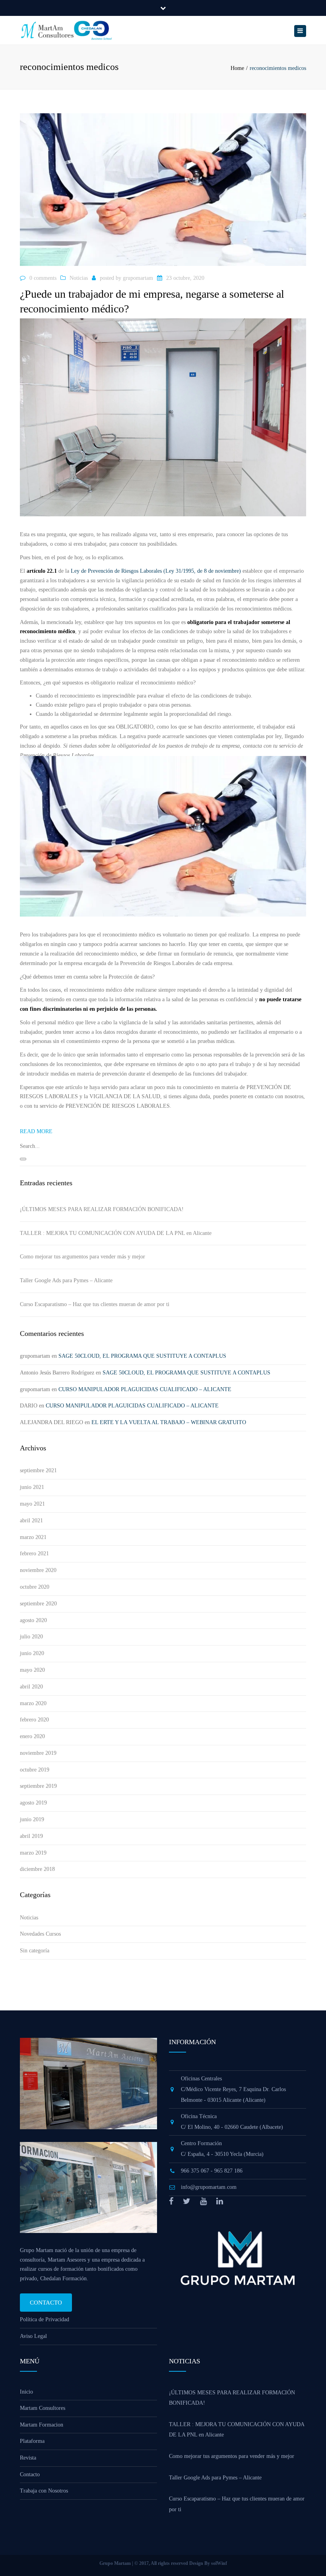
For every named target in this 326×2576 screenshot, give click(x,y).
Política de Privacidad (45, 2319)
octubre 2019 (35, 1770)
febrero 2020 (34, 1720)
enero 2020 (32, 1736)
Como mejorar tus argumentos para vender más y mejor (82, 1257)
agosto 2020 (33, 1620)
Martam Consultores (43, 2408)
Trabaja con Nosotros (44, 2491)
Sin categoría (35, 1951)
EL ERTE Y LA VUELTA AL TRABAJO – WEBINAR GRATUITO (169, 1422)
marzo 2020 (33, 1703)
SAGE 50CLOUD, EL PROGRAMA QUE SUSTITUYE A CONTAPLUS (142, 1356)
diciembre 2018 (37, 1869)
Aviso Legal (33, 2336)
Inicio (26, 2392)
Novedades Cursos (40, 1934)
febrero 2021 (34, 1554)
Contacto (46, 2303)
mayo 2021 (32, 1504)
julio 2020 (31, 1637)
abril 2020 (31, 1687)
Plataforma (32, 2441)
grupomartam (138, 278)
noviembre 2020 (38, 1570)
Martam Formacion (42, 2425)
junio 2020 (32, 1653)
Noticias (79, 278)
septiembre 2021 (38, 1470)
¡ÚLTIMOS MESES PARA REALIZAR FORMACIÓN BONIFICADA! (102, 1209)
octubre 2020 (35, 1587)
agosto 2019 (33, 1803)
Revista (28, 2458)
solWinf (219, 2563)
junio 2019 (32, 1819)
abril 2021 (31, 1521)
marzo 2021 (33, 1537)
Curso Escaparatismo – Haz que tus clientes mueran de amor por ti (95, 1304)
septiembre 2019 (38, 1786)
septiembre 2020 (38, 1604)
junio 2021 (32, 1487)
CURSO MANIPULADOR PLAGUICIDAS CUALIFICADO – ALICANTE (145, 1389)
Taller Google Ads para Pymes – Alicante (66, 1280)
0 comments (43, 278)
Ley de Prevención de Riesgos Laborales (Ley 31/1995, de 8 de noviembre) (156, 571)
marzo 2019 (33, 1853)
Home (237, 68)
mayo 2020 (32, 1670)
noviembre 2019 (38, 1753)
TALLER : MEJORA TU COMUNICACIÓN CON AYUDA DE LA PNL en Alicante (116, 1233)
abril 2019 (31, 1836)
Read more (36, 1131)
